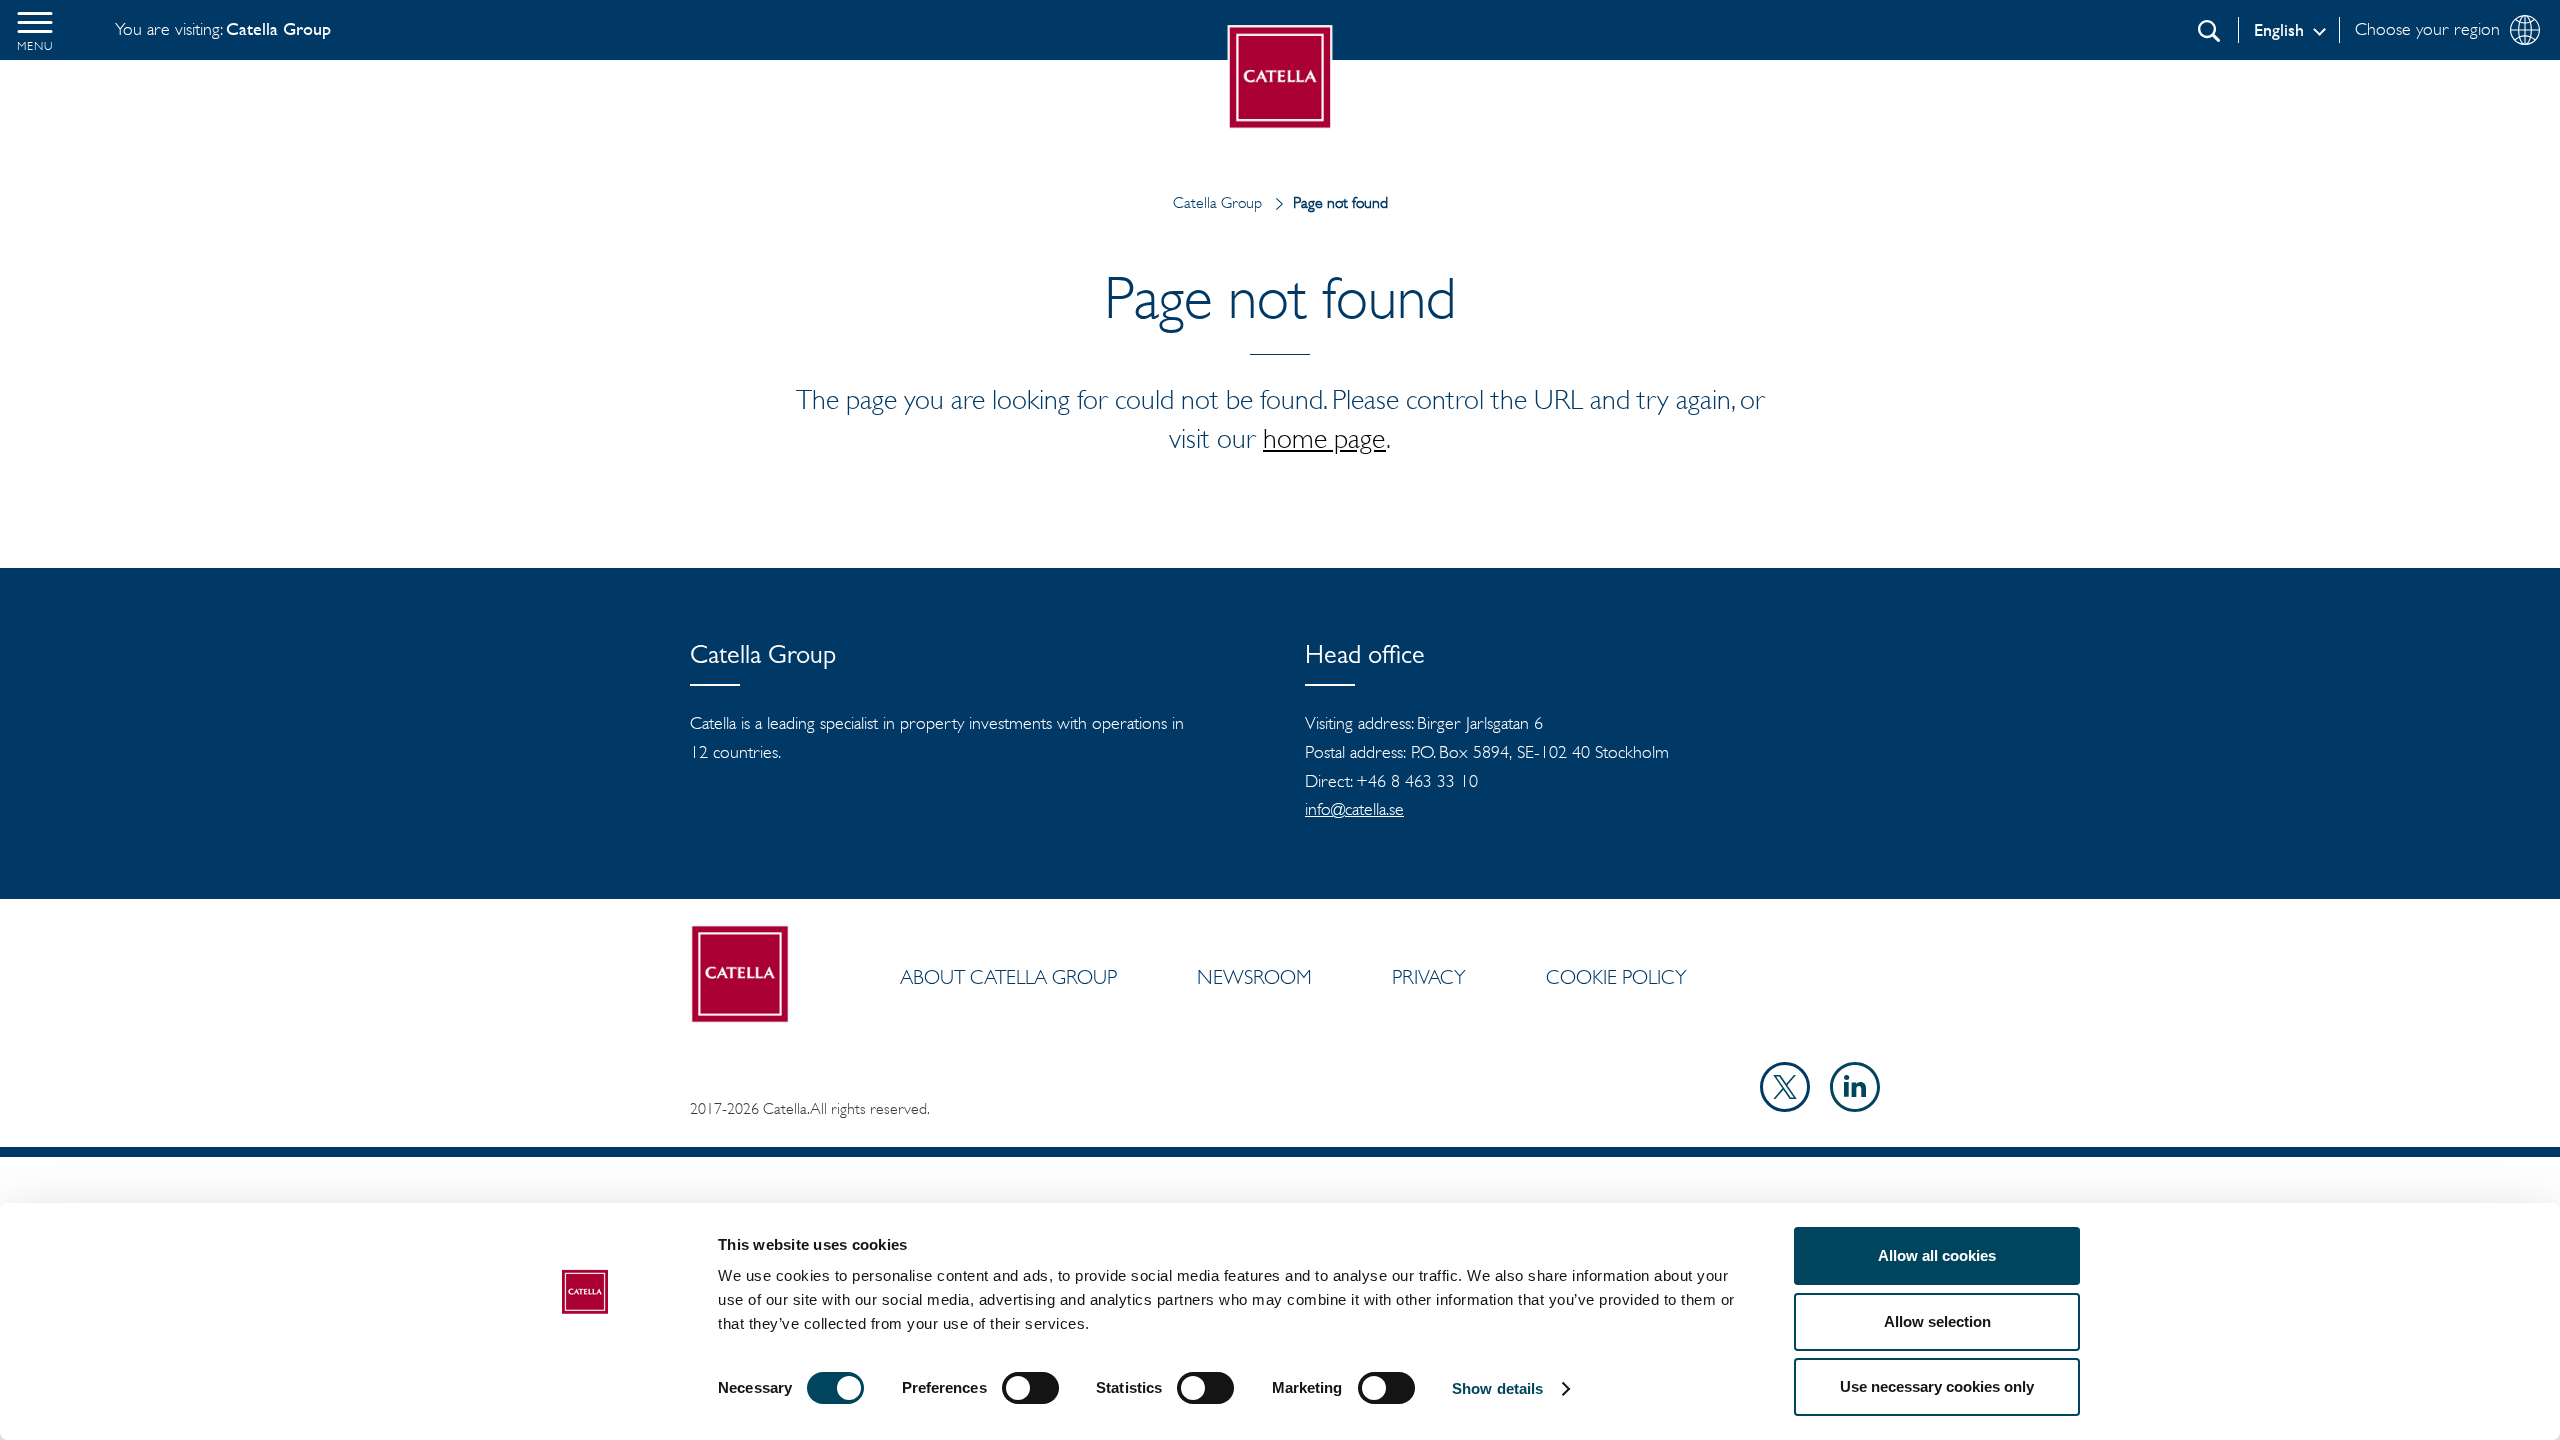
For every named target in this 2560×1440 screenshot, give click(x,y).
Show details (1497, 1388)
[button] (35, 30)
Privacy (1429, 977)
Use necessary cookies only (1937, 1386)
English (2279, 30)
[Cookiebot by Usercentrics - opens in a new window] (585, 1401)
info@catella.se (1354, 809)
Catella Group (1217, 202)
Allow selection (1937, 1321)
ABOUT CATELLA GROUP (1008, 977)
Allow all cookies (1937, 1255)
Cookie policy (1616, 977)
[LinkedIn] (1855, 1106)
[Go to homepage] (1280, 77)
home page (1324, 438)
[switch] (1030, 1388)
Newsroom (1254, 977)
